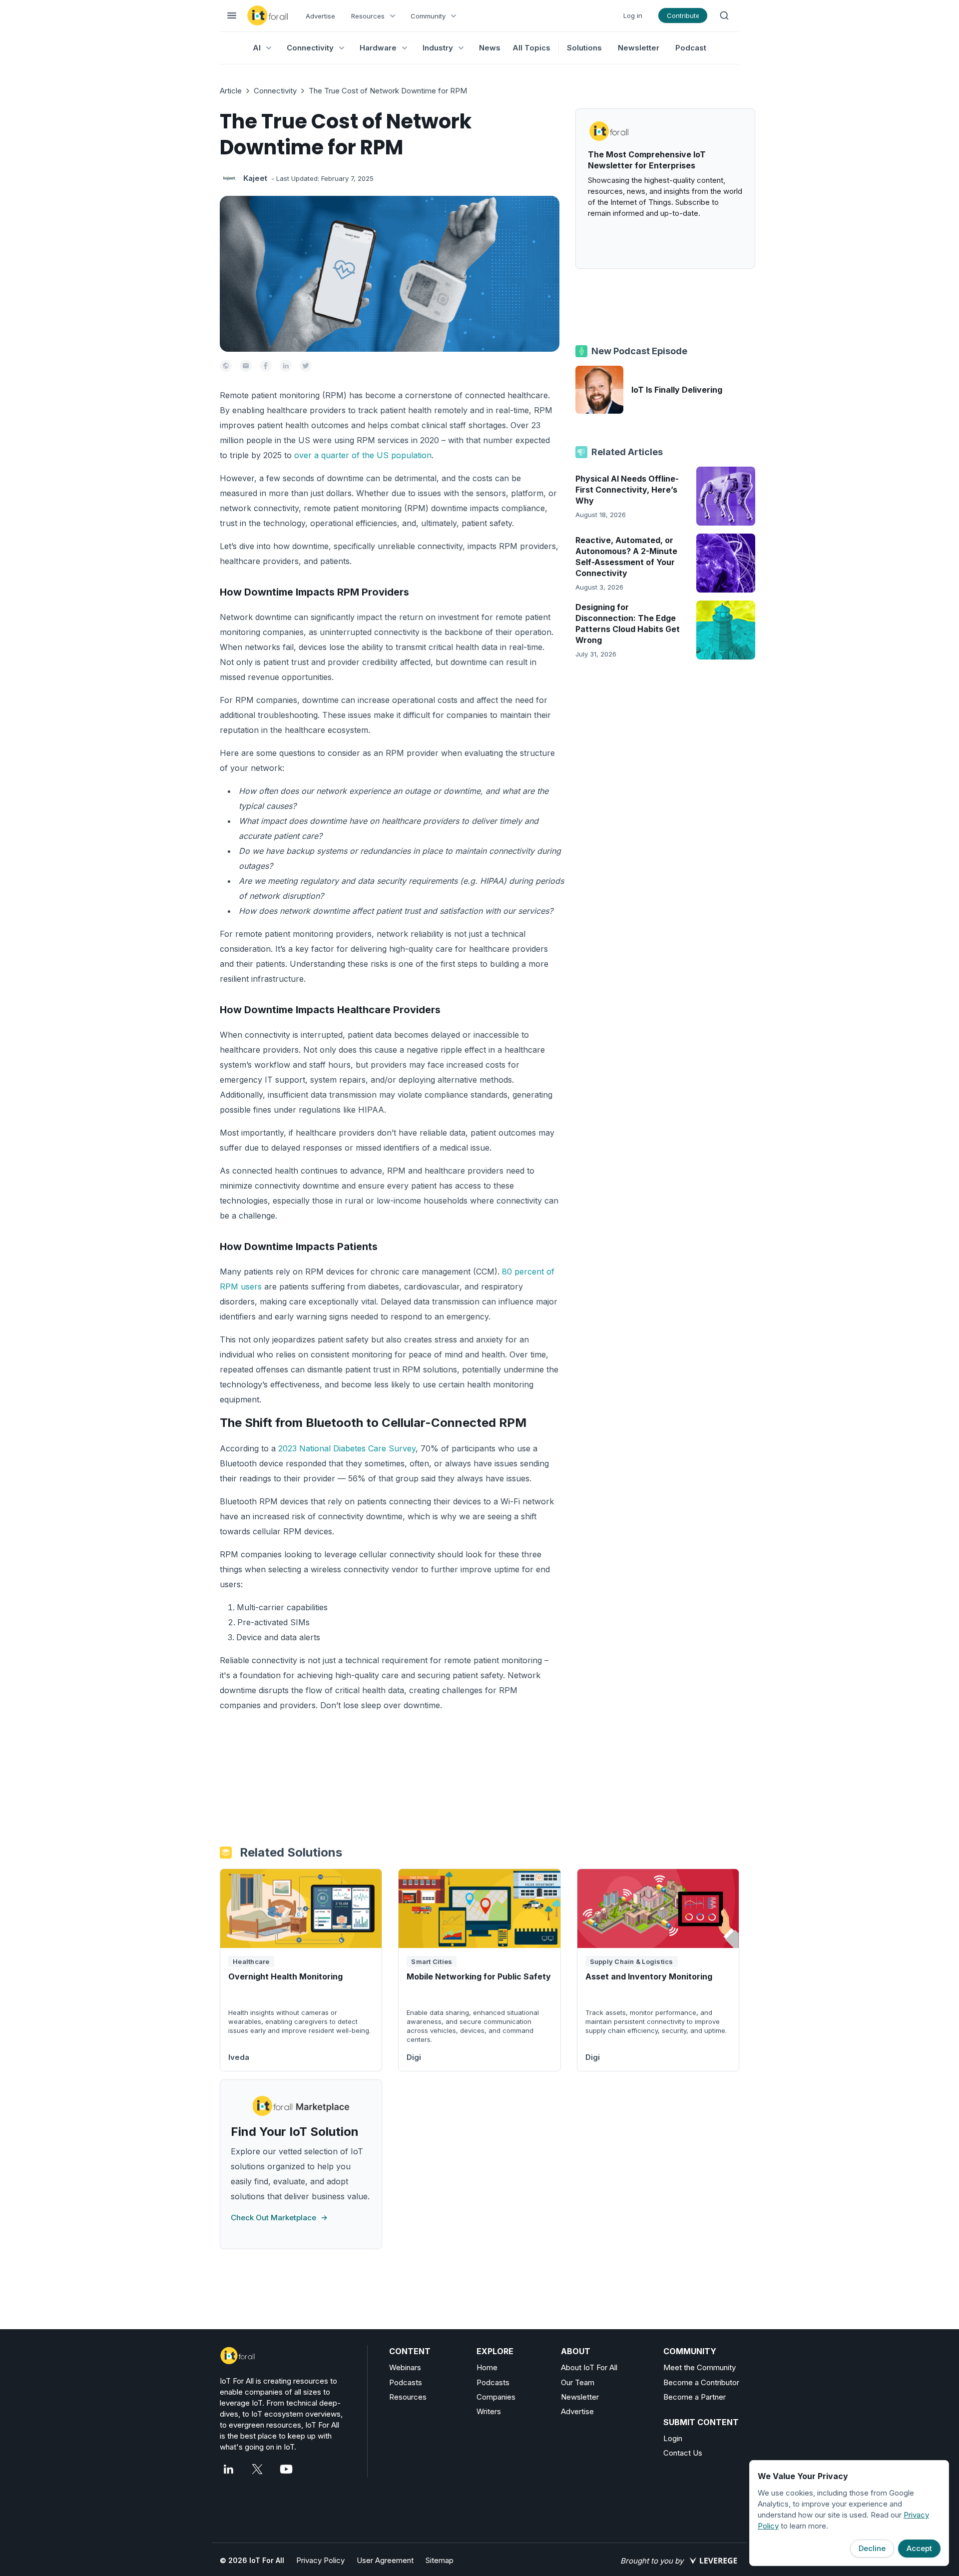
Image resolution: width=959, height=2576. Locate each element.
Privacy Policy (320, 2560)
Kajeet (255, 178)
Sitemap (440, 2560)
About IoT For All (589, 2367)
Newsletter (639, 48)
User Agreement (385, 2560)
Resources (408, 2397)
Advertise (320, 16)
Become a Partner (695, 2397)
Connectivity (275, 91)
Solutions (584, 48)
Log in (633, 15)
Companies (496, 2397)
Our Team (578, 2382)
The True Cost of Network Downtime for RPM (388, 91)
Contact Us (683, 2453)
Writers (489, 2411)
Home (487, 2367)
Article (231, 91)
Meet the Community (700, 2367)
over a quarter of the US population (363, 455)
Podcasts (406, 2382)
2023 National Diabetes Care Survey (347, 1448)
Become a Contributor (701, 2382)
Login (673, 2438)
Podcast (691, 48)
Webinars (405, 2367)
